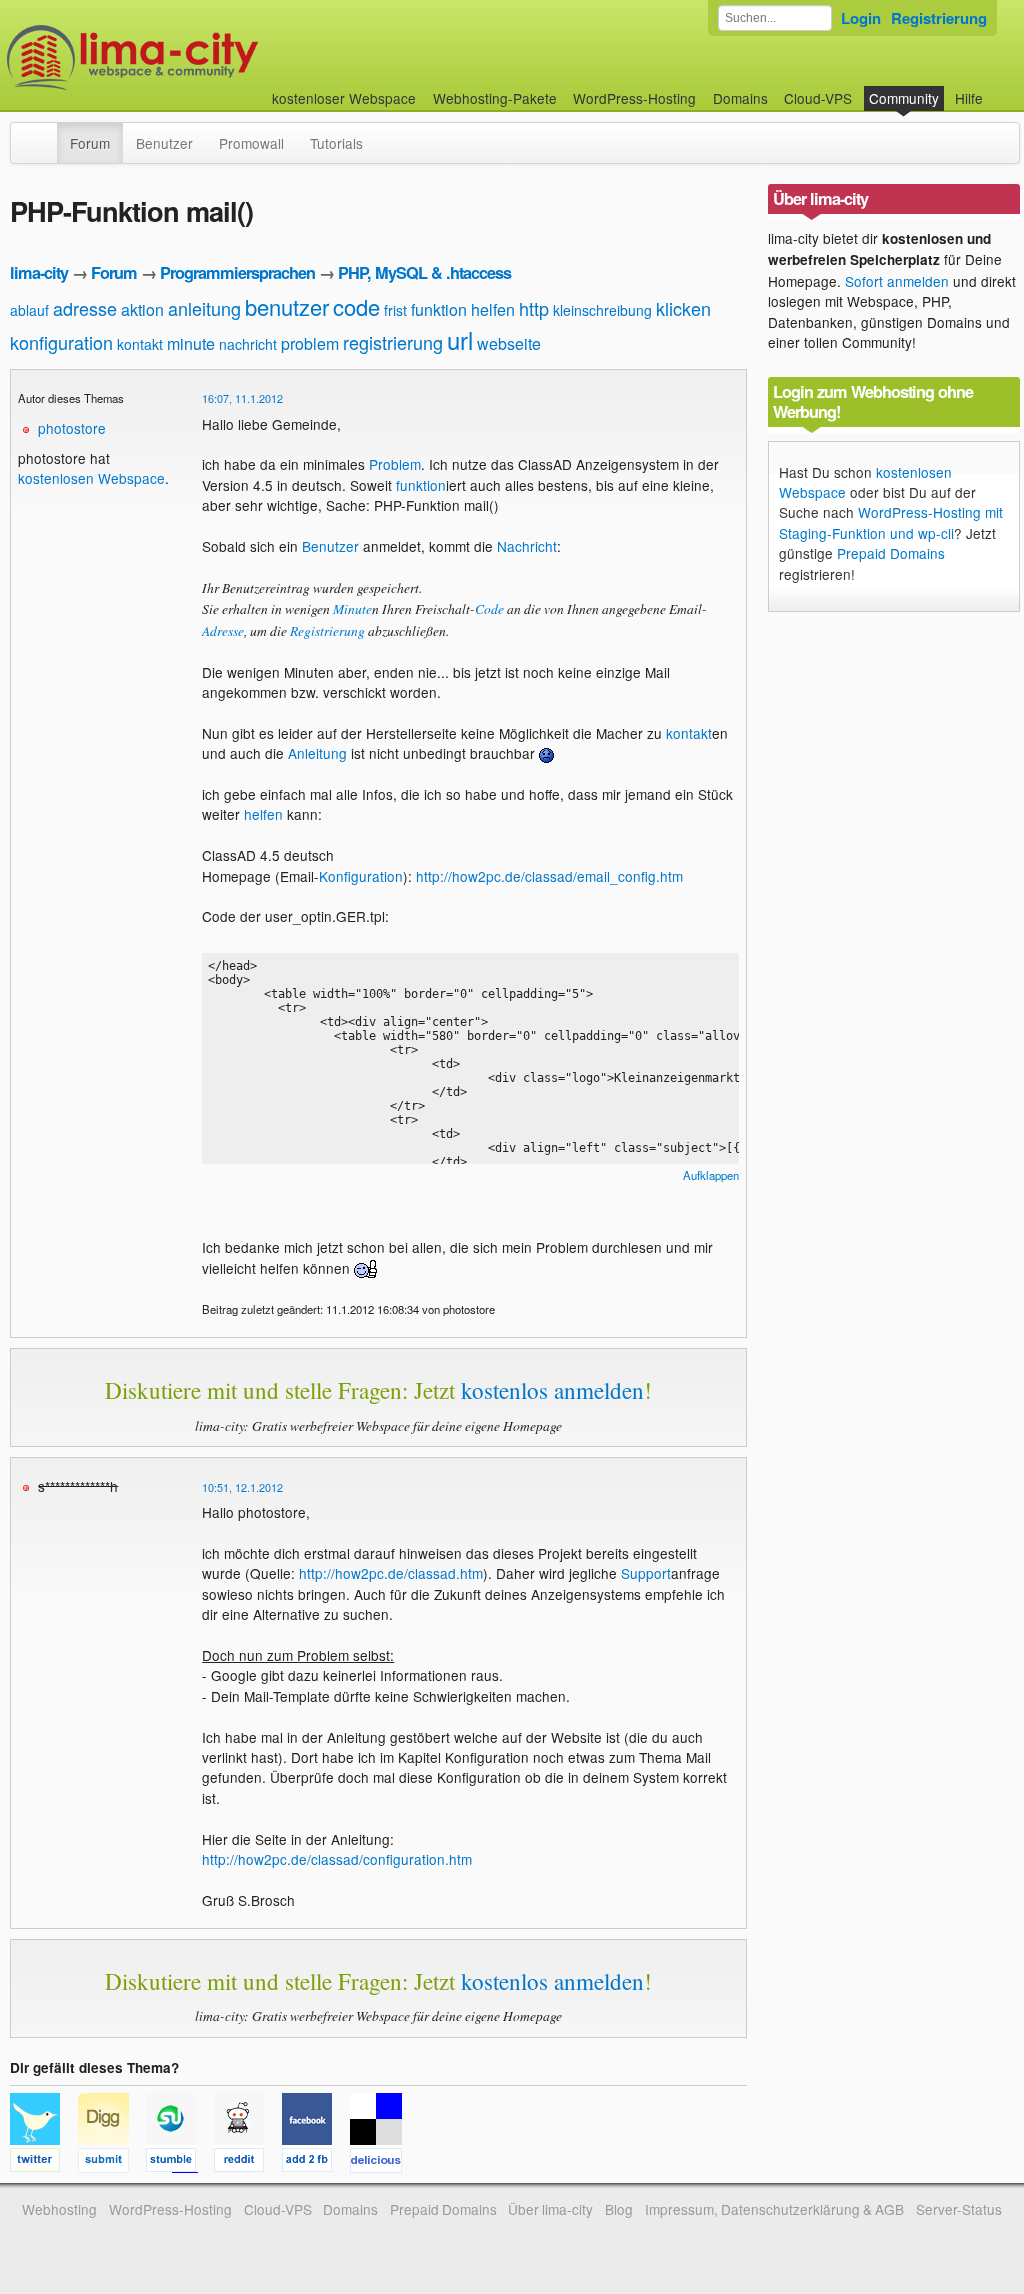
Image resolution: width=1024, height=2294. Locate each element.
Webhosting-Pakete (495, 98)
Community (904, 98)
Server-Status (959, 2209)
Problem (395, 464)
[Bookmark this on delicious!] (382, 2163)
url (460, 339)
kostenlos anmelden (552, 1390)
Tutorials (336, 143)
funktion (439, 309)
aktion (142, 309)
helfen (493, 309)
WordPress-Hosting (634, 98)
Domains (740, 98)
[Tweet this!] (44, 2163)
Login (861, 18)
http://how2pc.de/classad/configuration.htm (337, 1859)
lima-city (39, 272)
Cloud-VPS (818, 98)
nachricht (248, 344)
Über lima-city (550, 2209)
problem (310, 343)
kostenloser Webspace (344, 98)
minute (191, 343)
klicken (683, 308)
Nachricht (527, 546)
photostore (72, 428)
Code (489, 608)
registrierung (393, 342)
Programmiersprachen (237, 272)
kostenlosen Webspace (91, 478)
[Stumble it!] (180, 2163)
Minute (352, 608)
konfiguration (61, 342)
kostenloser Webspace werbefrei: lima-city (207, 57)
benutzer (287, 306)
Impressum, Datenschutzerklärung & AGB (774, 2209)
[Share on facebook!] (316, 2163)
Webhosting (59, 2209)
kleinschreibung (602, 310)
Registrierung (939, 18)
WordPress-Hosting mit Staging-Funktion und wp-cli (891, 522)
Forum (90, 143)
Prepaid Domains (891, 553)
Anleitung (317, 753)
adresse (85, 308)
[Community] (44, 133)
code (356, 306)
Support (646, 1573)
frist (395, 310)
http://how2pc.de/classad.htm (391, 1573)
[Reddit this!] (248, 2163)
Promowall (251, 143)
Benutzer (164, 143)
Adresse (223, 630)
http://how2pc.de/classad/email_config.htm (549, 876)
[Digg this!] (112, 2163)
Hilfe (969, 98)
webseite (509, 343)
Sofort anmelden (897, 281)
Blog (619, 2209)
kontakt (140, 344)
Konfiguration (361, 876)
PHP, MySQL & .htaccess (424, 272)
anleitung (204, 308)
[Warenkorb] (999, 88)
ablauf (29, 310)
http (534, 308)
